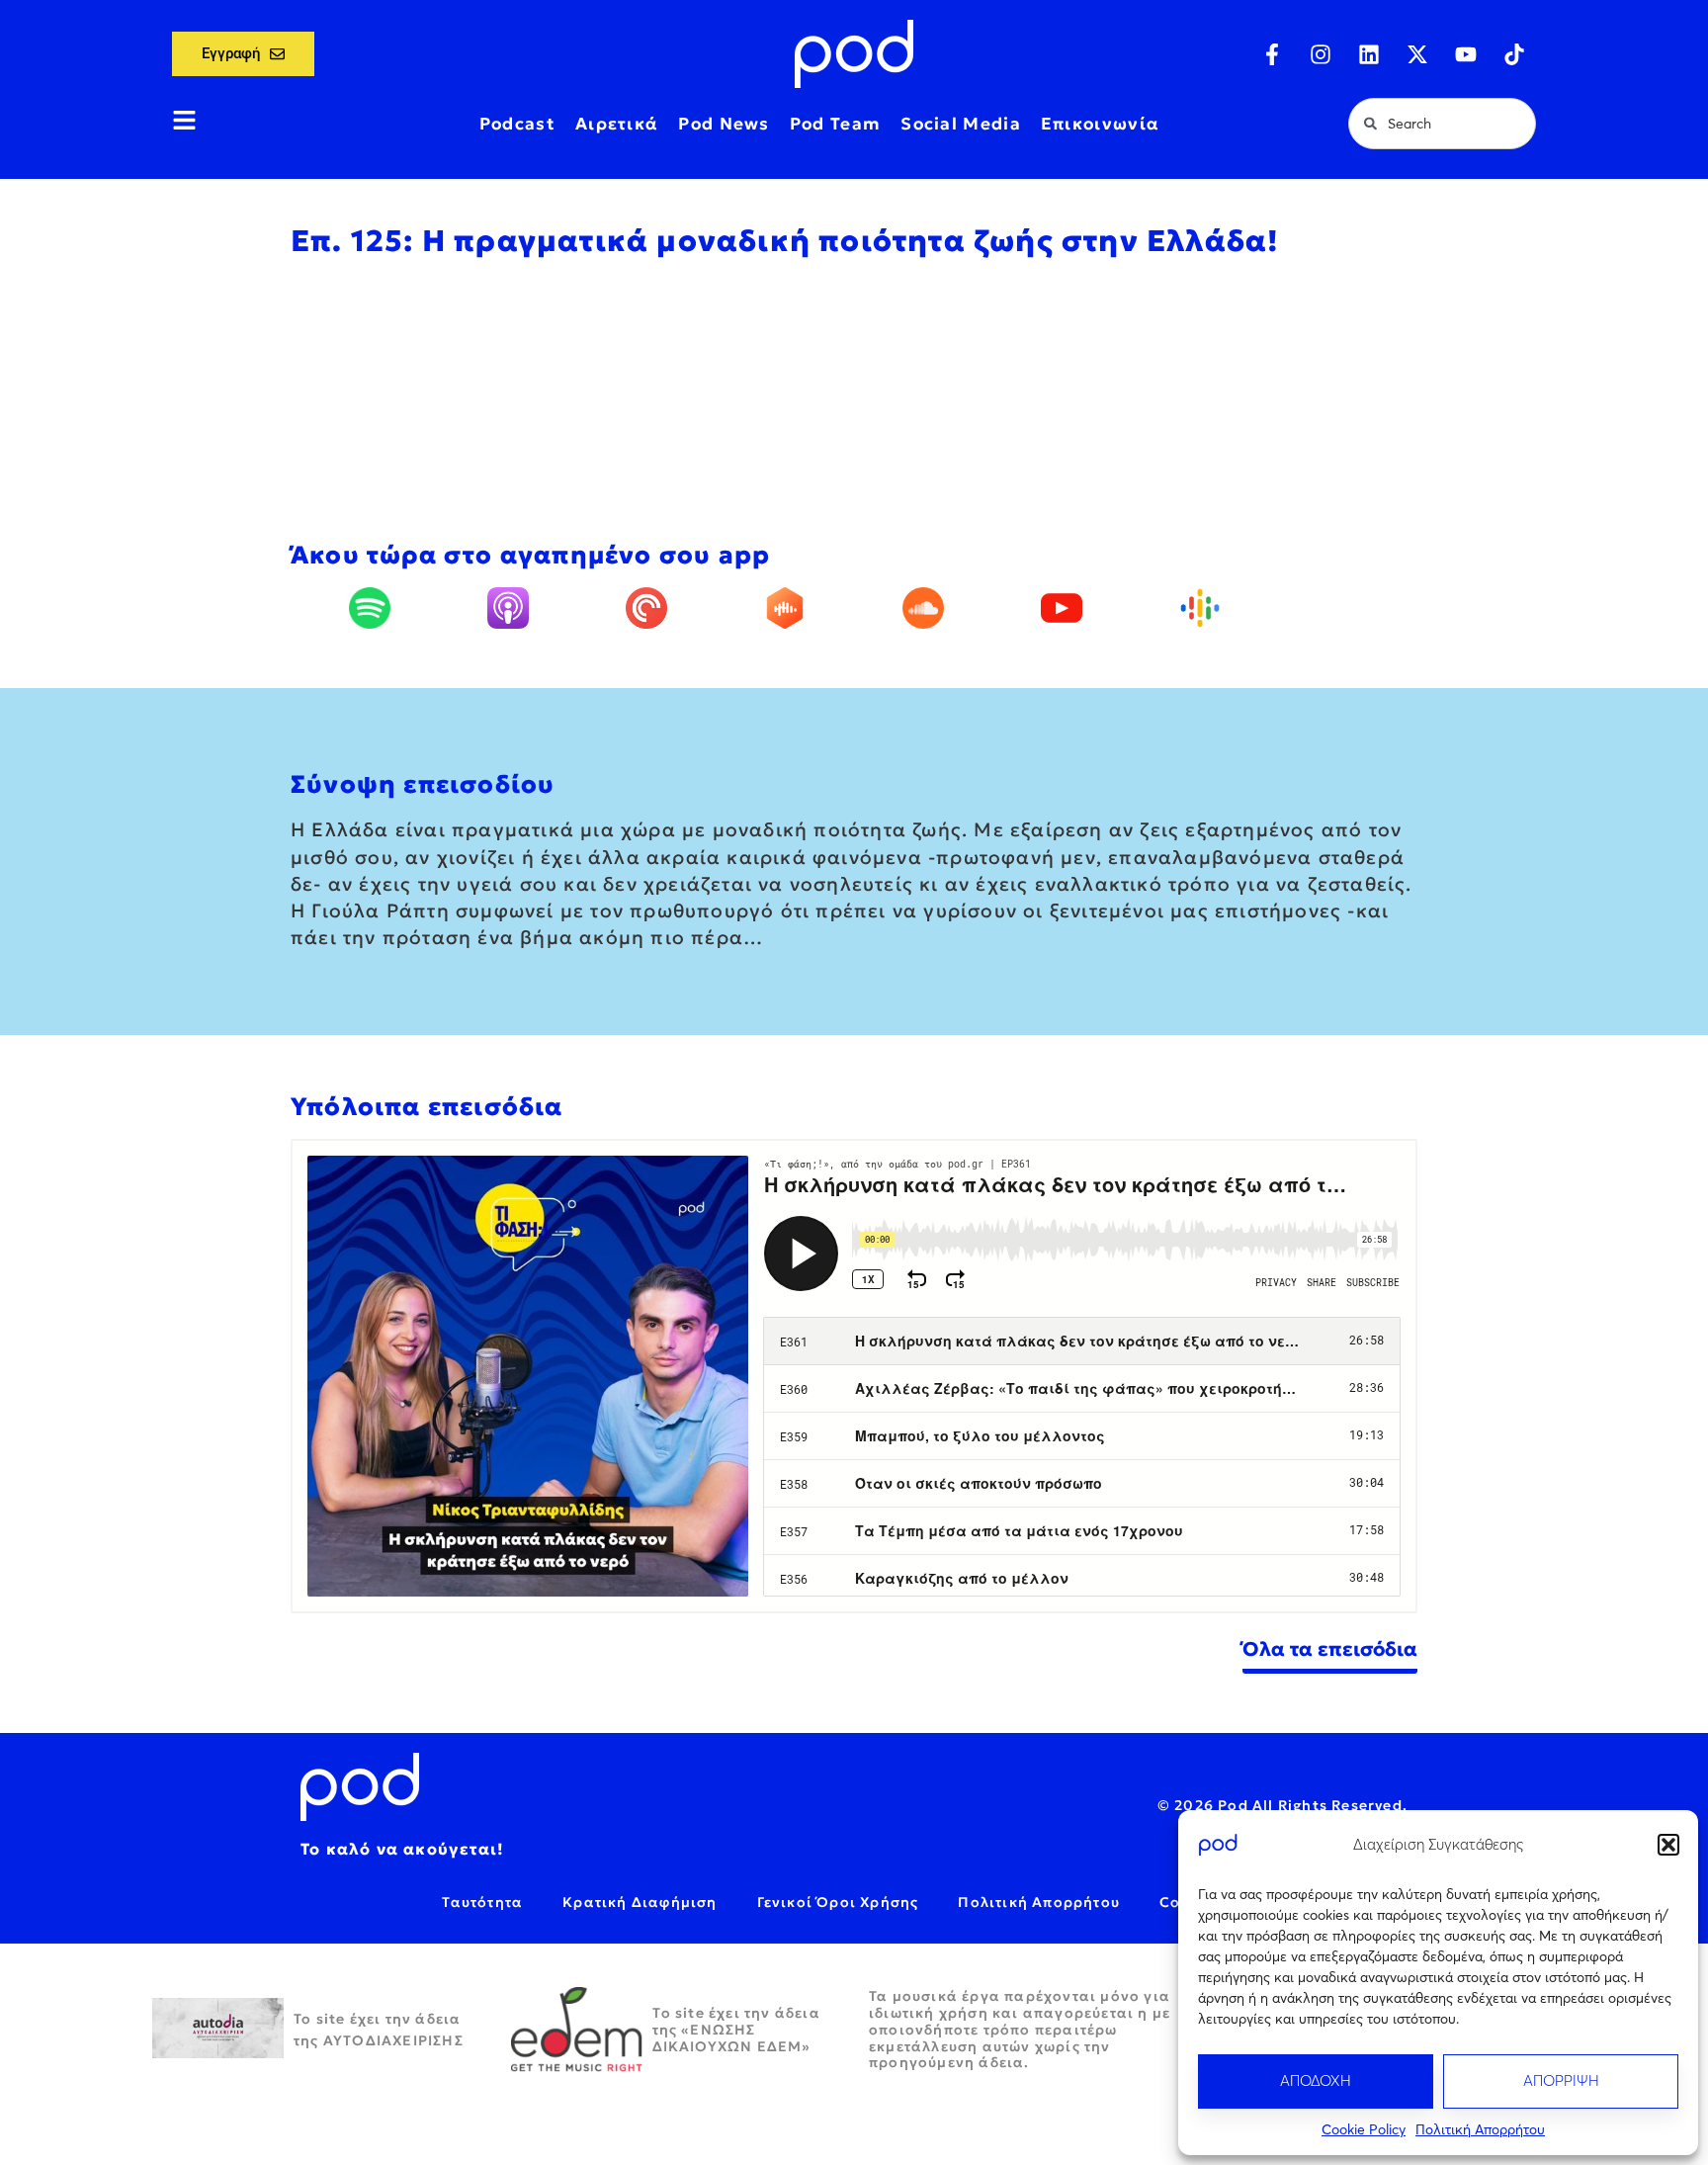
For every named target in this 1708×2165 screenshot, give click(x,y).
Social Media (961, 124)
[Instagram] (1321, 54)
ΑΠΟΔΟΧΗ (1316, 2080)
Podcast (517, 124)
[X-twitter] (1417, 54)
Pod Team (835, 124)
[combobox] (1442, 124)
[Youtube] (1466, 54)
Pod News (724, 124)
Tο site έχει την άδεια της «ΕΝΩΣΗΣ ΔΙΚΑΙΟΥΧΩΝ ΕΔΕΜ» (736, 2030)
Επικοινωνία (1100, 124)
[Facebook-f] (1272, 54)
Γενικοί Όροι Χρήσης (838, 1902)
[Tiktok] (1514, 54)
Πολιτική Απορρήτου (1480, 2129)
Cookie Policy (1364, 2129)
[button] (1668, 1845)
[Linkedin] (1369, 54)
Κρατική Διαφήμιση (640, 1902)
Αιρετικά (617, 124)
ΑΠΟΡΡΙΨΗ (1561, 2080)
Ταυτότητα (482, 1902)
